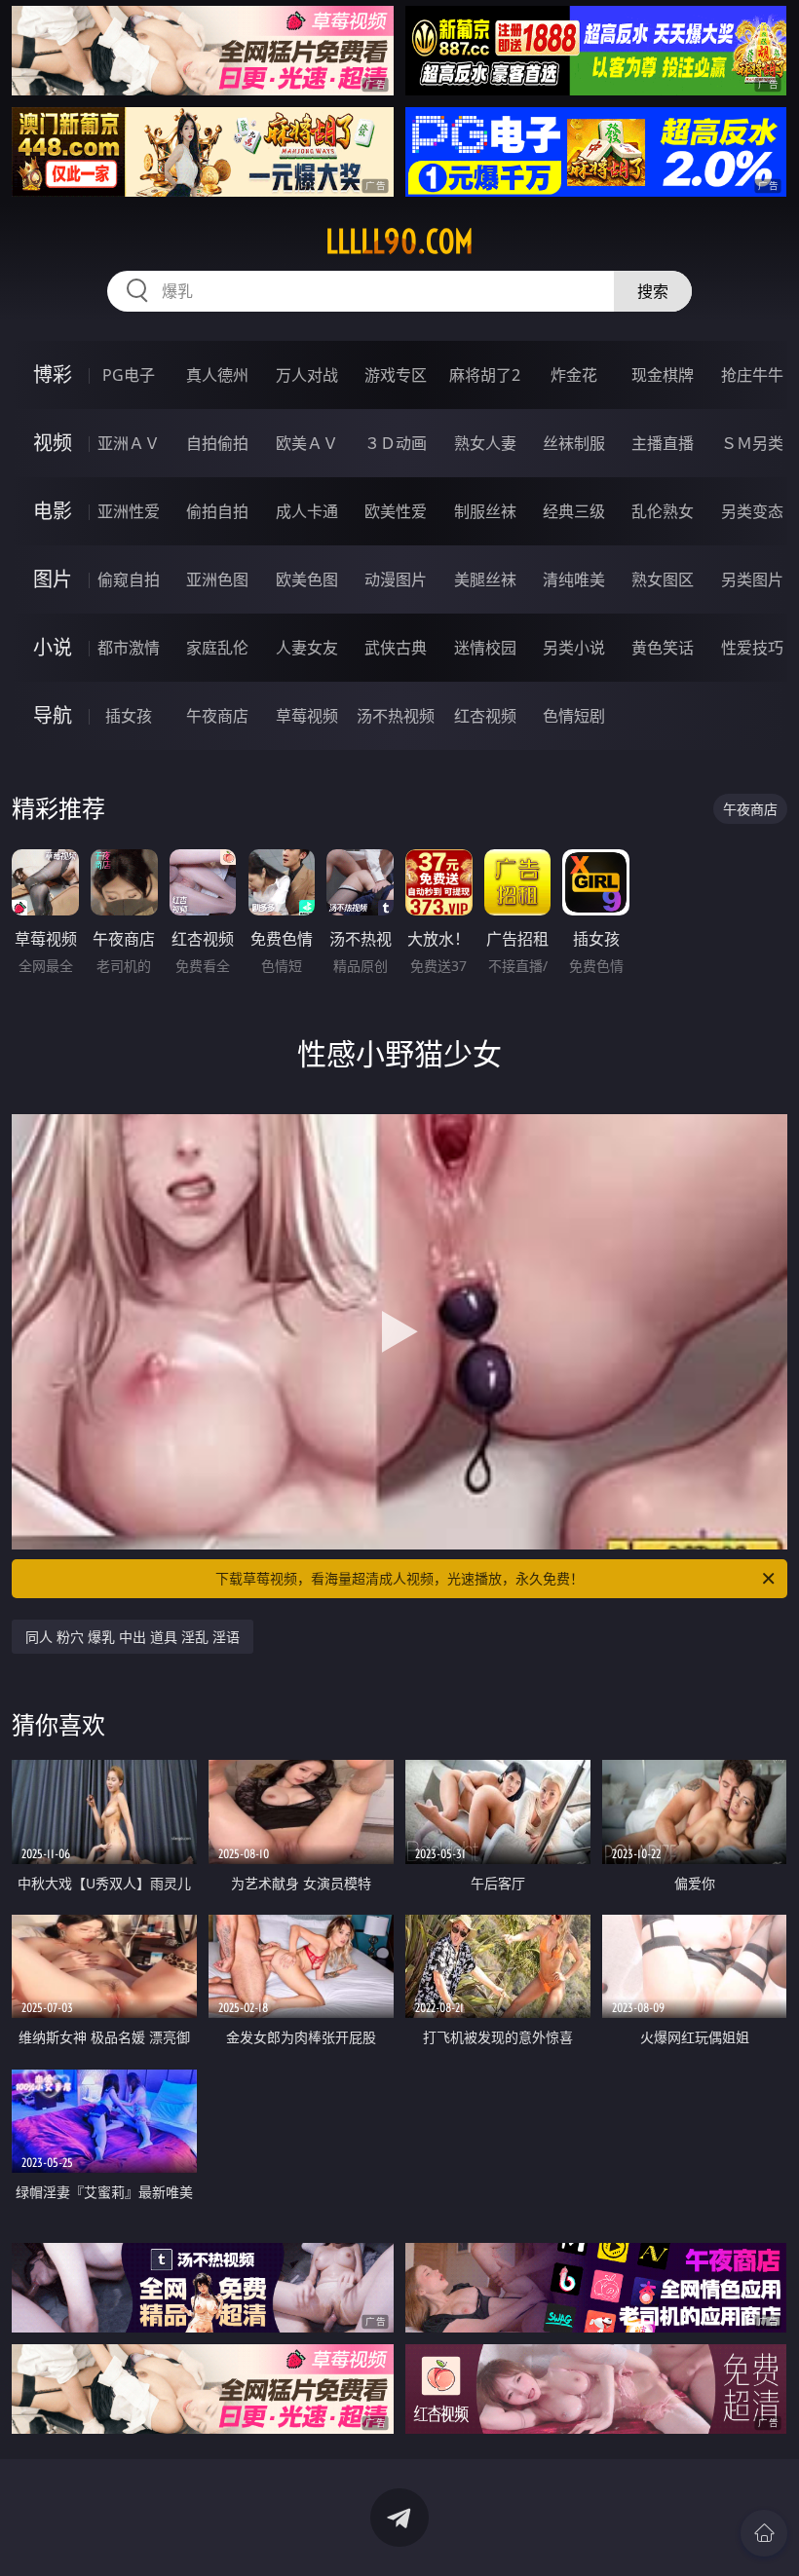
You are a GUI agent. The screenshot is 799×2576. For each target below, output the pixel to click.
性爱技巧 (752, 648)
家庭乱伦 (217, 648)
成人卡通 (307, 511)
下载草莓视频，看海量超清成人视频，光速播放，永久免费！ (399, 1578)
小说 (53, 647)
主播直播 (663, 443)
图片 (53, 579)
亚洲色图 (217, 579)
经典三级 (574, 511)
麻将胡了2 (485, 375)
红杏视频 (485, 716)
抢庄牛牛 (752, 375)
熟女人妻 (485, 443)
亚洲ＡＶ (129, 443)
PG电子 (129, 375)
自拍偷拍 (217, 443)
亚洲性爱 (129, 511)
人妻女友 (307, 648)
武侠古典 (396, 648)
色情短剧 (574, 716)
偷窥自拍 (129, 579)
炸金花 (574, 375)
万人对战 (307, 375)
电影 (53, 511)
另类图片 (752, 579)
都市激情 (129, 648)
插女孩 (129, 716)
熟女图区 (663, 579)
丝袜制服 (574, 443)
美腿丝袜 (485, 579)
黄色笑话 (663, 648)
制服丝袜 (485, 511)
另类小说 (574, 648)
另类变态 (752, 511)
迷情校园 (485, 648)
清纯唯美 (574, 579)
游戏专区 (396, 375)
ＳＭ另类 (752, 443)
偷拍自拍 (217, 511)
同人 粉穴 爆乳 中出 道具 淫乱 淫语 (133, 1637)
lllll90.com (399, 242)
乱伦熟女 (663, 511)
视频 (53, 443)
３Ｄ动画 (396, 443)
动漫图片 (396, 579)
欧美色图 (307, 579)
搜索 (653, 291)
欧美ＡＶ (307, 443)
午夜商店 (217, 716)
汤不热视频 (396, 716)
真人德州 (217, 375)
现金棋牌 (663, 375)
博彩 (53, 374)
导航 (53, 715)
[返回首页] (764, 2533)
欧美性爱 (396, 511)
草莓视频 (307, 716)
